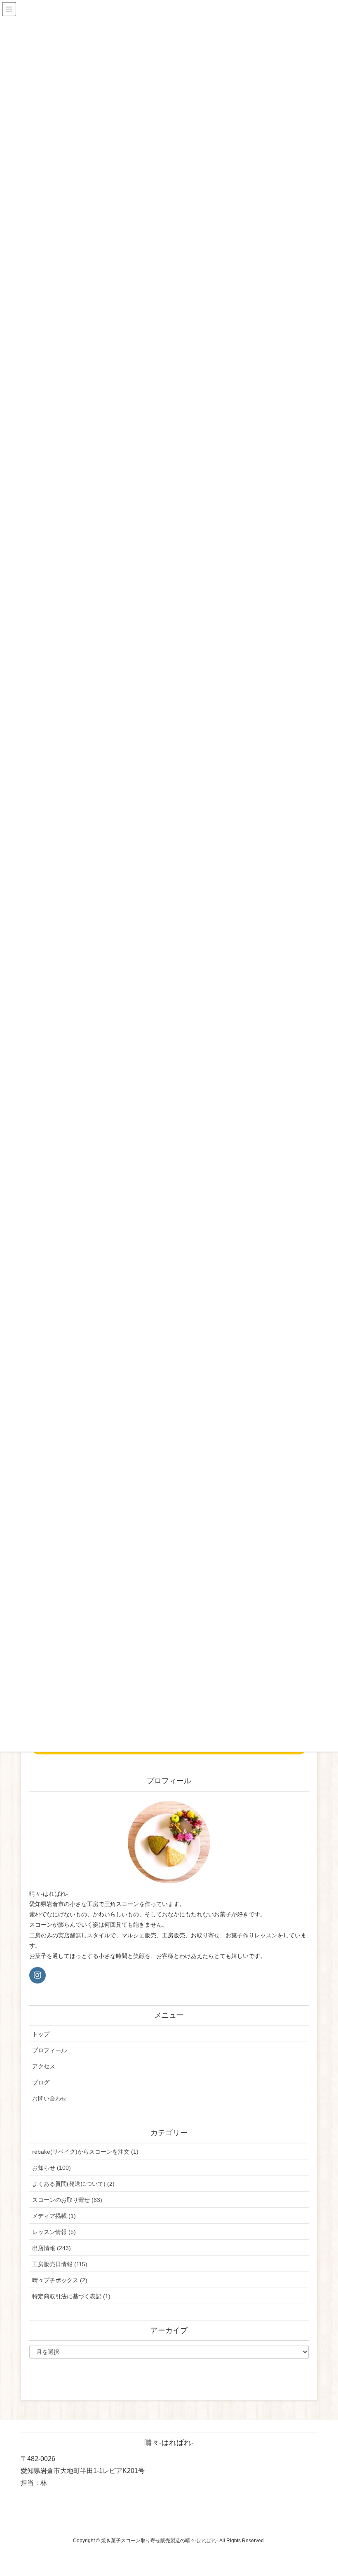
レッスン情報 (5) (54, 2232)
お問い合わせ (49, 2098)
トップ (41, 2034)
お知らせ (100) (52, 2168)
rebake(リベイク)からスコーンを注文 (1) (85, 2152)
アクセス (44, 2066)
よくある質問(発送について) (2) (73, 2184)
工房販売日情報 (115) (60, 2264)
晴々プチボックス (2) (60, 2280)
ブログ (41, 2082)
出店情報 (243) (52, 2248)
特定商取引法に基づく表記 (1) (71, 2296)
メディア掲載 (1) (54, 2216)
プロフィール (49, 2050)
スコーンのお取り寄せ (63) (67, 2200)
